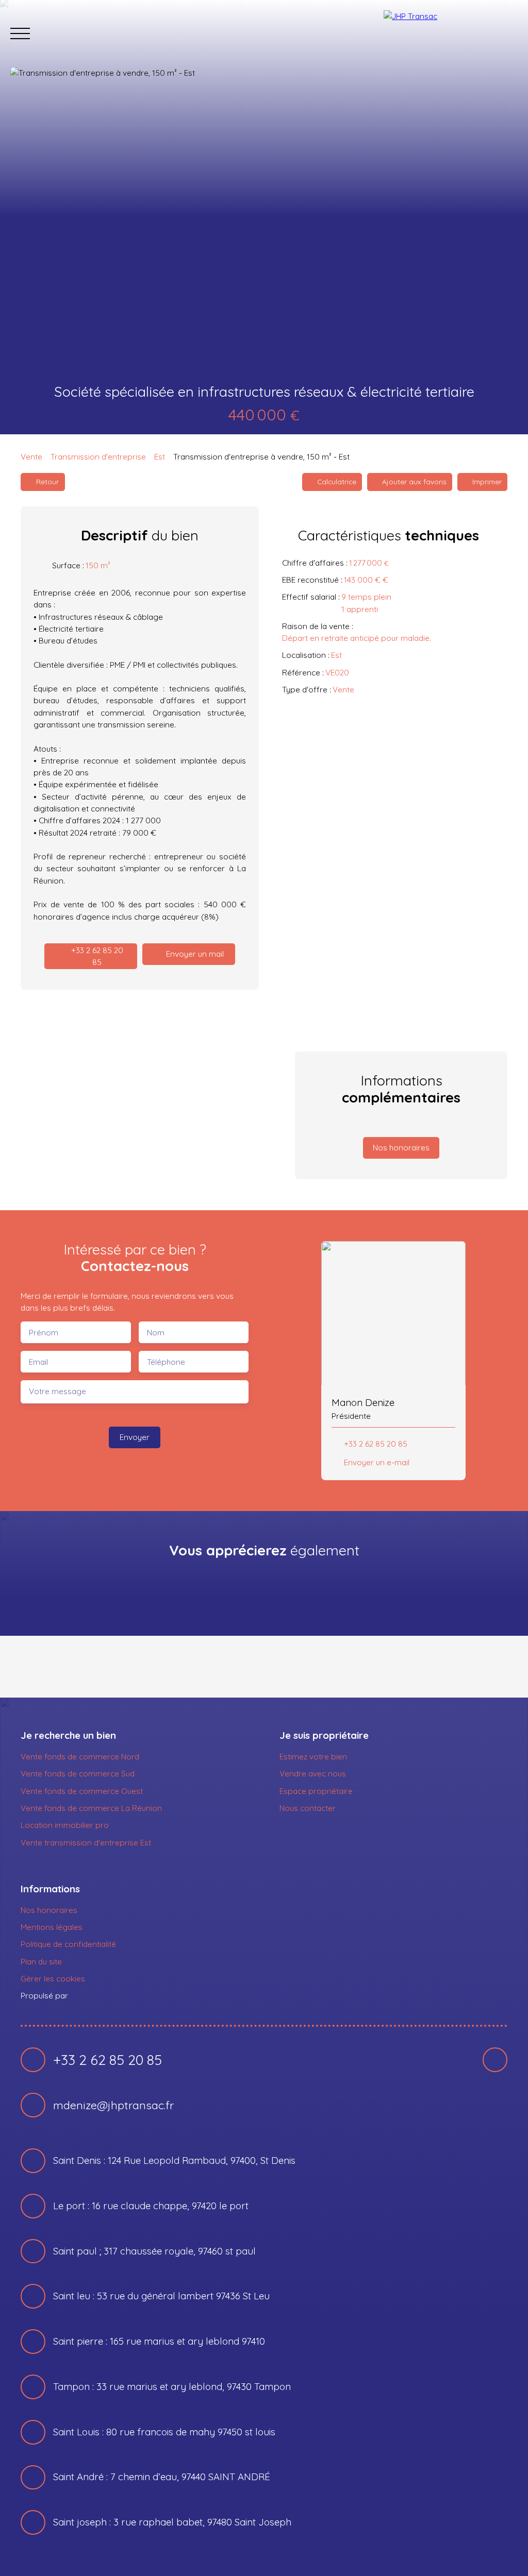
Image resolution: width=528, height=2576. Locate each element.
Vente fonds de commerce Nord (80, 1756)
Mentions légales (52, 1927)
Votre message (57, 1391)
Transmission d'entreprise (98, 456)
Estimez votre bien (313, 1756)
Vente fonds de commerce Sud (78, 1773)
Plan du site (41, 1961)
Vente (31, 456)
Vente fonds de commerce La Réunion (91, 1808)
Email (38, 1362)
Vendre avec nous (313, 1773)
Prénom (44, 1333)
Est (160, 456)
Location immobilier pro (65, 1825)
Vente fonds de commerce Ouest (82, 1791)
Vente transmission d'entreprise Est (86, 1842)
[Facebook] (495, 2060)
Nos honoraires (49, 1910)
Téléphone (166, 1362)
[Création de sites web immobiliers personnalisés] (95, 1996)
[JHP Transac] (451, 33)
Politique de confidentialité (68, 1944)
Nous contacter (308, 1808)
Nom (156, 1333)
